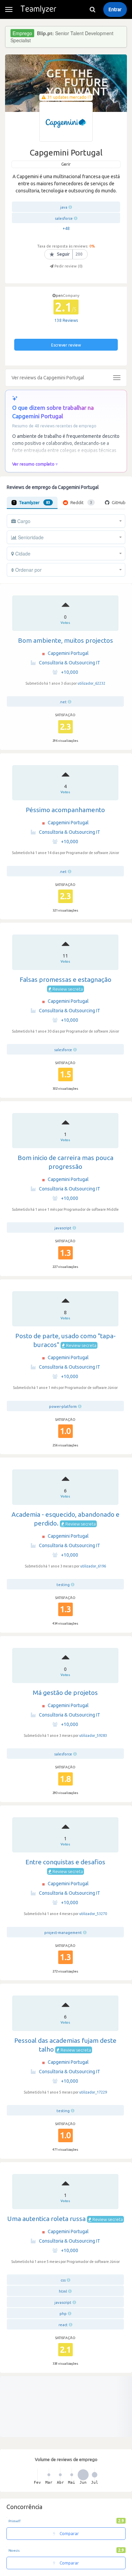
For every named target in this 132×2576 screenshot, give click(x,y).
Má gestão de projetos (65, 1693)
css (63, 2280)
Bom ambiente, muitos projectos (65, 640)
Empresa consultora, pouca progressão (65, 2433)
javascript (63, 1228)
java (64, 207)
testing (63, 1585)
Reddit (81, 502)
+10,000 (70, 672)
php (63, 2314)
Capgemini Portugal (68, 653)
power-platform (63, 1407)
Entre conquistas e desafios (65, 1862)
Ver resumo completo (33, 464)
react (63, 2325)
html (63, 2291)
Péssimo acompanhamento (65, 810)
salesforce (64, 218)
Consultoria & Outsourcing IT (70, 663)
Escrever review (66, 345)
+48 (66, 228)
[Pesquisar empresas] (92, 9)
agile (63, 2508)
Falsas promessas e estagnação (65, 979)
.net (63, 702)
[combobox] (66, 521)
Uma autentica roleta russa (46, 2219)
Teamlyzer (35, 502)
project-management (63, 1933)
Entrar (115, 9)
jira (63, 2520)
